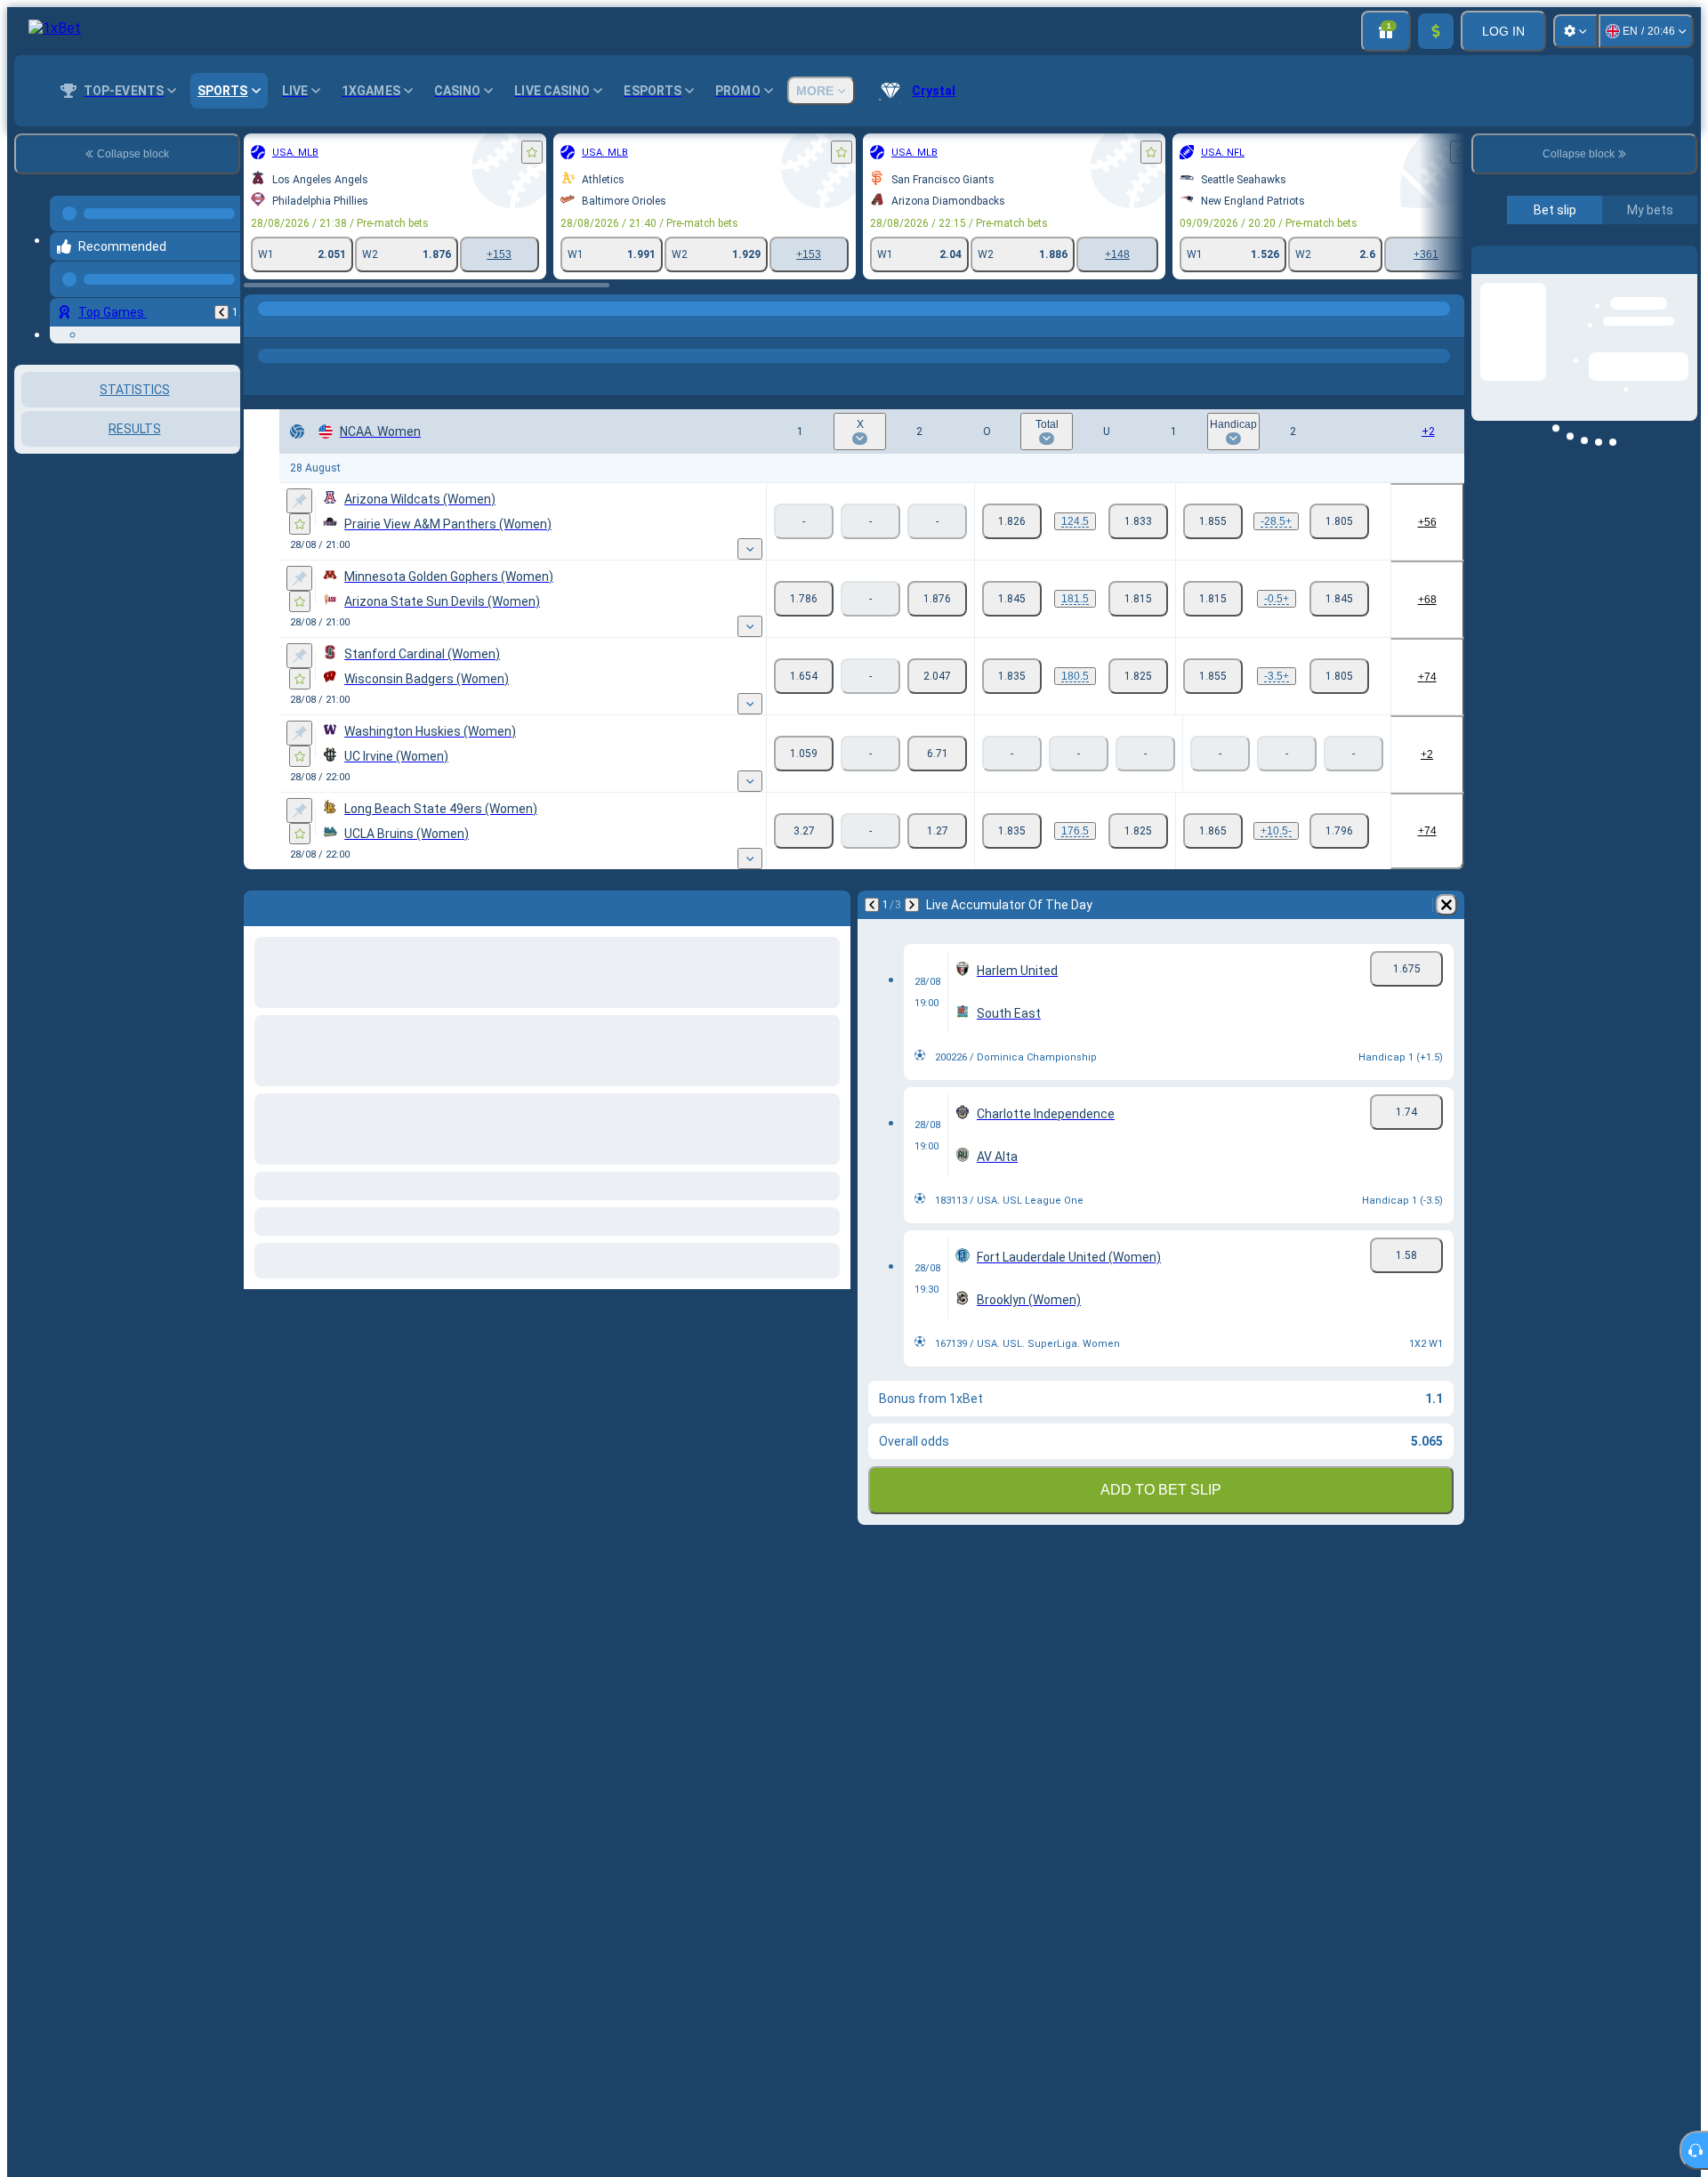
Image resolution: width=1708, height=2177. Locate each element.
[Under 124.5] (1138, 521)
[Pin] (299, 501)
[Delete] (1446, 905)
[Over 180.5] (1012, 676)
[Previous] (222, 298)
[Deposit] (1436, 31)
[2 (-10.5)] (1339, 831)
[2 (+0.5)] (1339, 599)
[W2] (937, 599)
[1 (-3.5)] (1213, 676)
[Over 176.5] (1012, 831)
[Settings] (1575, 31)
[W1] (804, 599)
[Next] (912, 905)
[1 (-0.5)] (1213, 599)
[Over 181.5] (1012, 599)
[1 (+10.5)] (1213, 831)
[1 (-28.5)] (1213, 521)
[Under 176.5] (1138, 831)
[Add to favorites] (532, 152)
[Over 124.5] (1012, 521)
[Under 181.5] (1138, 599)
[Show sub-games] (750, 549)
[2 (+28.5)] (1339, 521)
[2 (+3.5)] (1339, 676)
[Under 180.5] (1138, 676)
